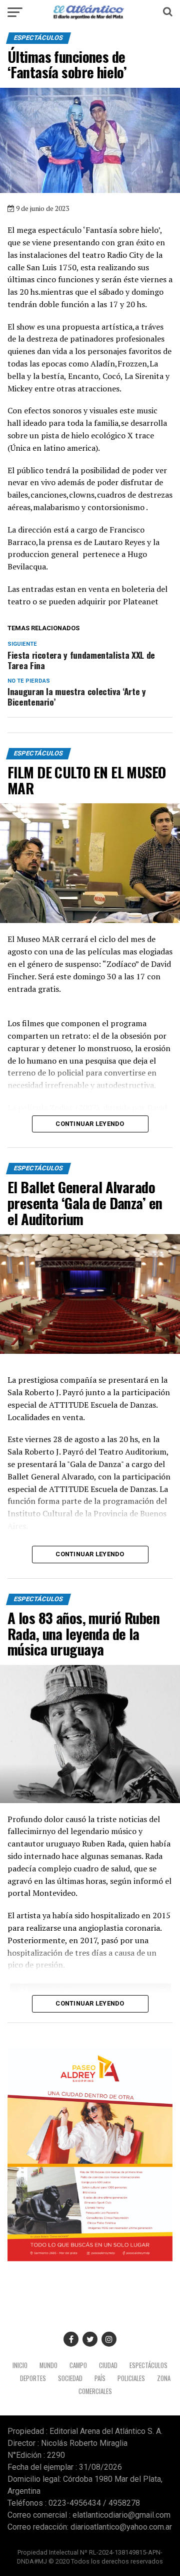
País (100, 2378)
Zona (164, 2378)
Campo (78, 2365)
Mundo (48, 2365)
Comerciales (95, 2391)
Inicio (20, 2365)
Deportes (33, 2378)
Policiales (131, 2378)
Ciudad (108, 2365)
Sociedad (70, 2378)
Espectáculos (148, 2365)
